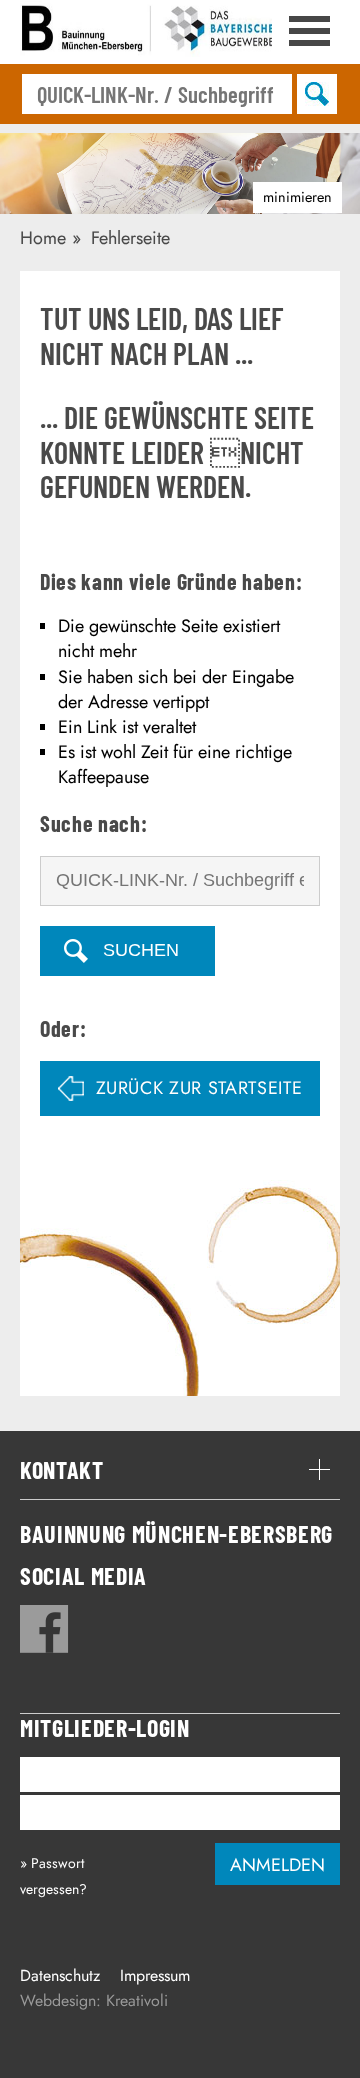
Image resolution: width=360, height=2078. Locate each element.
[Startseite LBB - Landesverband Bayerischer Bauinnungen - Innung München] (150, 32)
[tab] (180, 1470)
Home (43, 238)
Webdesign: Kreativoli (94, 2000)
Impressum (155, 1975)
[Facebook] (44, 1629)
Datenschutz (60, 1975)
